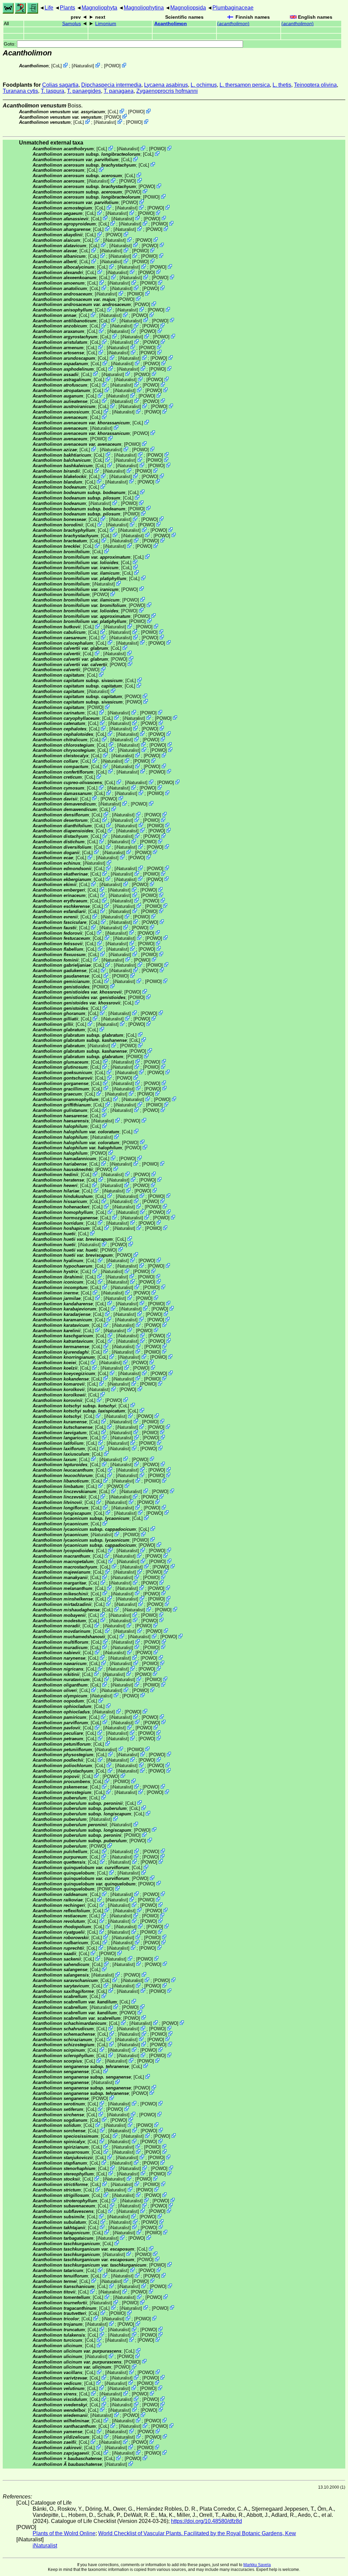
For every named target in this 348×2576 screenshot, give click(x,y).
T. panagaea (119, 91)
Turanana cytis (20, 91)
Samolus (72, 24)
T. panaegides (84, 91)
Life (49, 8)
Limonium (106, 24)
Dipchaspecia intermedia (111, 85)
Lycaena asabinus (166, 85)
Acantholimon (171, 24)
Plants (67, 8)
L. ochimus (204, 85)
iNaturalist (83, 66)
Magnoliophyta (99, 8)
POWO (112, 66)
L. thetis (282, 85)
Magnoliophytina (144, 8)
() (233, 24)
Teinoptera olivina (315, 85)
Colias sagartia (60, 85)
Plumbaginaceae (233, 8)
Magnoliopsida (188, 8)
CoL (57, 66)
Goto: (10, 44)
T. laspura (53, 91)
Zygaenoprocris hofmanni (167, 91)
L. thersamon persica (245, 85)
